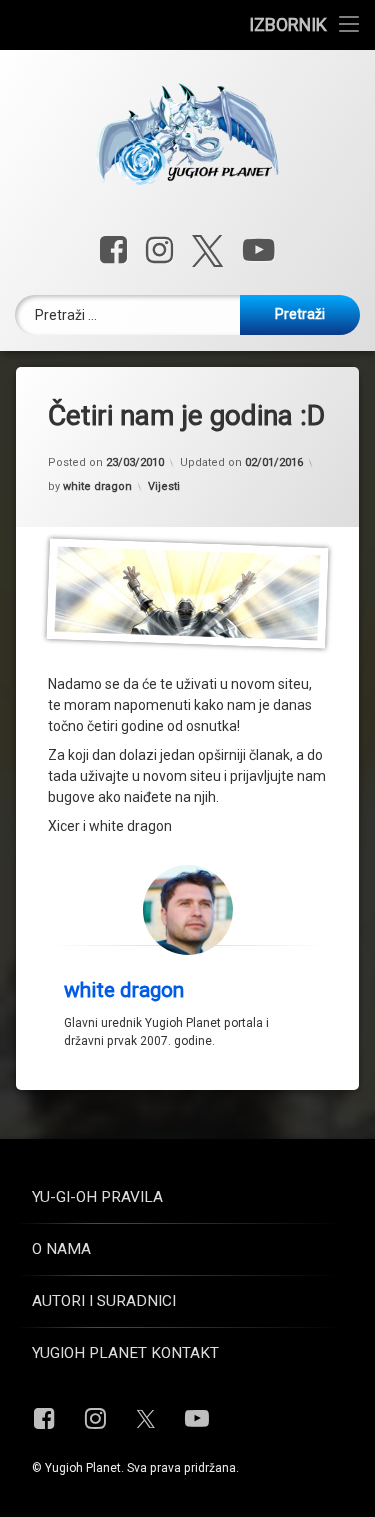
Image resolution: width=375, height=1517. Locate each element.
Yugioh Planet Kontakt (125, 1353)
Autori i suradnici (104, 1301)
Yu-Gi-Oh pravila (97, 1197)
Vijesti (164, 486)
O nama (61, 1249)
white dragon (97, 486)
